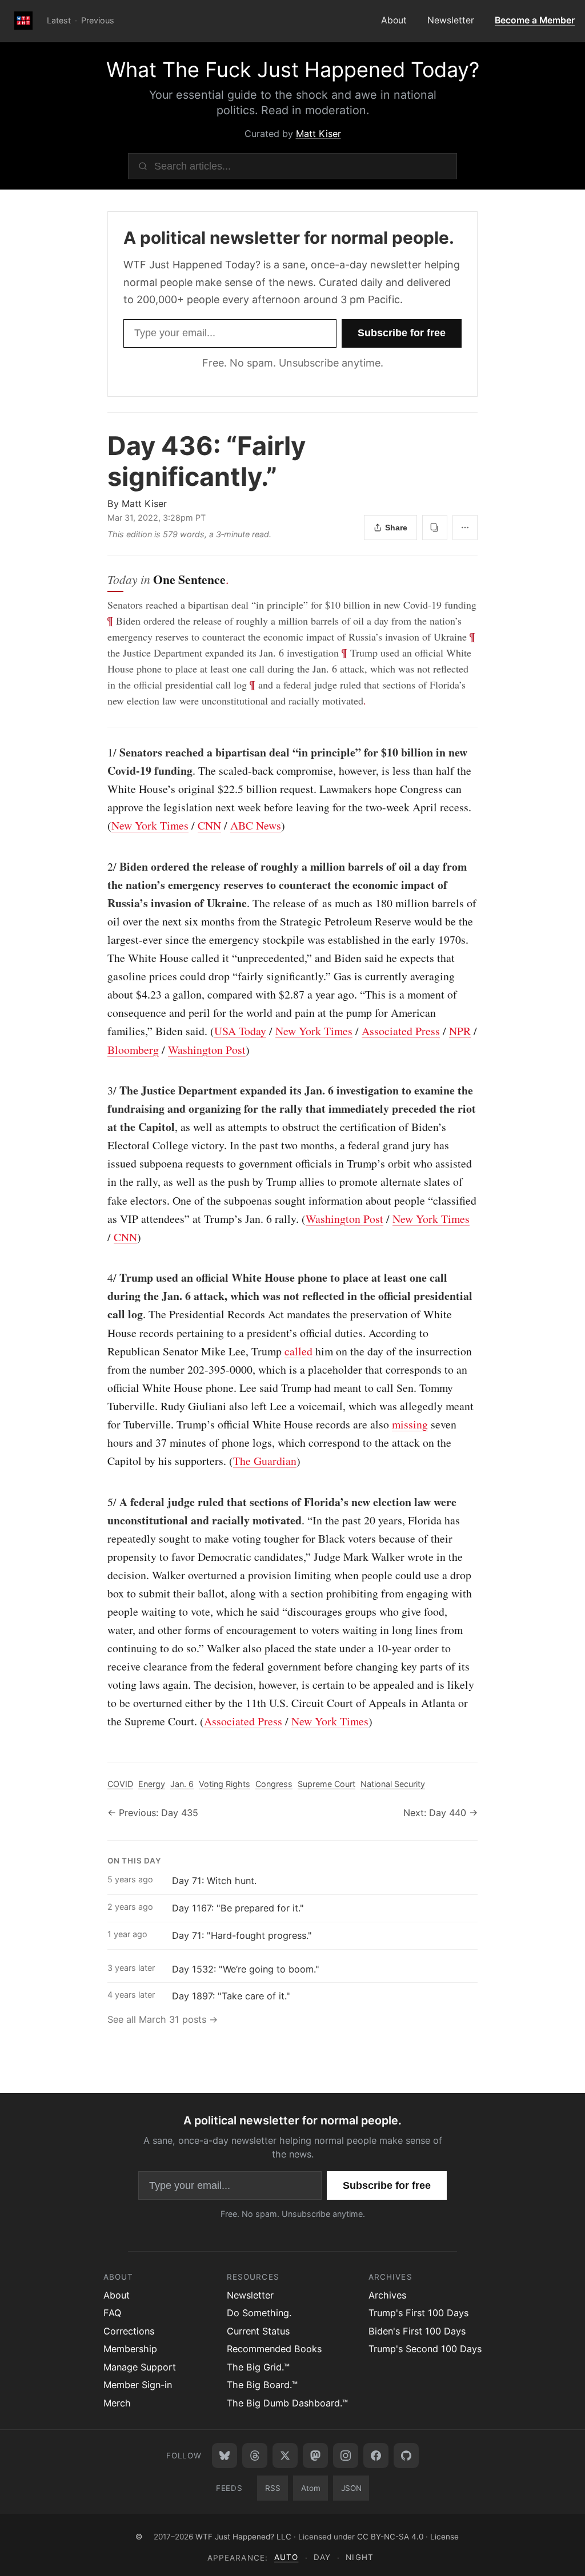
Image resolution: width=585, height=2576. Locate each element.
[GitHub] (406, 2456)
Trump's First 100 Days (418, 2313)
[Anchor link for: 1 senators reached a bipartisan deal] (102, 752)
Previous (98, 20)
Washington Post (207, 1050)
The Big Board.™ (262, 2385)
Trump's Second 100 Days (425, 2349)
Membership (130, 2349)
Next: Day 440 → (440, 1813)
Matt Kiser (318, 134)
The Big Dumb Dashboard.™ (287, 2403)
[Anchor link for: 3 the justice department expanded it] (102, 1090)
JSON (351, 2488)
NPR (460, 1031)
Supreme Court (326, 1784)
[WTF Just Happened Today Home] (23, 21)
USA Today (240, 1031)
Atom (311, 2488)
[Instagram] (346, 2456)
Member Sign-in (138, 2385)
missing (410, 1424)
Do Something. (259, 2313)
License (444, 2537)
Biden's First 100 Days (417, 2331)
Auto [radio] (286, 2557)
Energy (152, 1784)
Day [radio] (322, 2557)
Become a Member (535, 20)
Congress (274, 1784)
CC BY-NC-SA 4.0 (390, 2537)
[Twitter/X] (285, 2456)
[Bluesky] (225, 2456)
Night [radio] (359, 2557)
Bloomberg (133, 1050)
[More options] (465, 528)
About (394, 20)
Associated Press (401, 1031)
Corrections (129, 2331)
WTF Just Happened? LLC (243, 2537)
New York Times (150, 825)
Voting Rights (225, 1784)
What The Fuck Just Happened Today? (293, 70)
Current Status (258, 2331)
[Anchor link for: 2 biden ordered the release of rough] (102, 867)
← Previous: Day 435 (153, 1813)
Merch (117, 2403)
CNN (209, 825)
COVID (120, 1784)
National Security (393, 1784)
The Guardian (265, 1461)
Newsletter (451, 20)
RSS (273, 2488)
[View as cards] (435, 528)
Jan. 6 (182, 1784)
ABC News (256, 825)
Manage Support (140, 2367)
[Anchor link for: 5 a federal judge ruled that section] (102, 1502)
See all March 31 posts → (163, 2019)
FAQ (112, 2313)
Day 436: (207, 461)
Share (396, 528)
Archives (387, 2295)
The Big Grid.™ (258, 2367)
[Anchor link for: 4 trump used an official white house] (102, 1278)
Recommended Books (274, 2349)
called (298, 1351)
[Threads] (255, 2456)
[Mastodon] (315, 2456)
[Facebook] (376, 2456)
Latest (59, 20)
